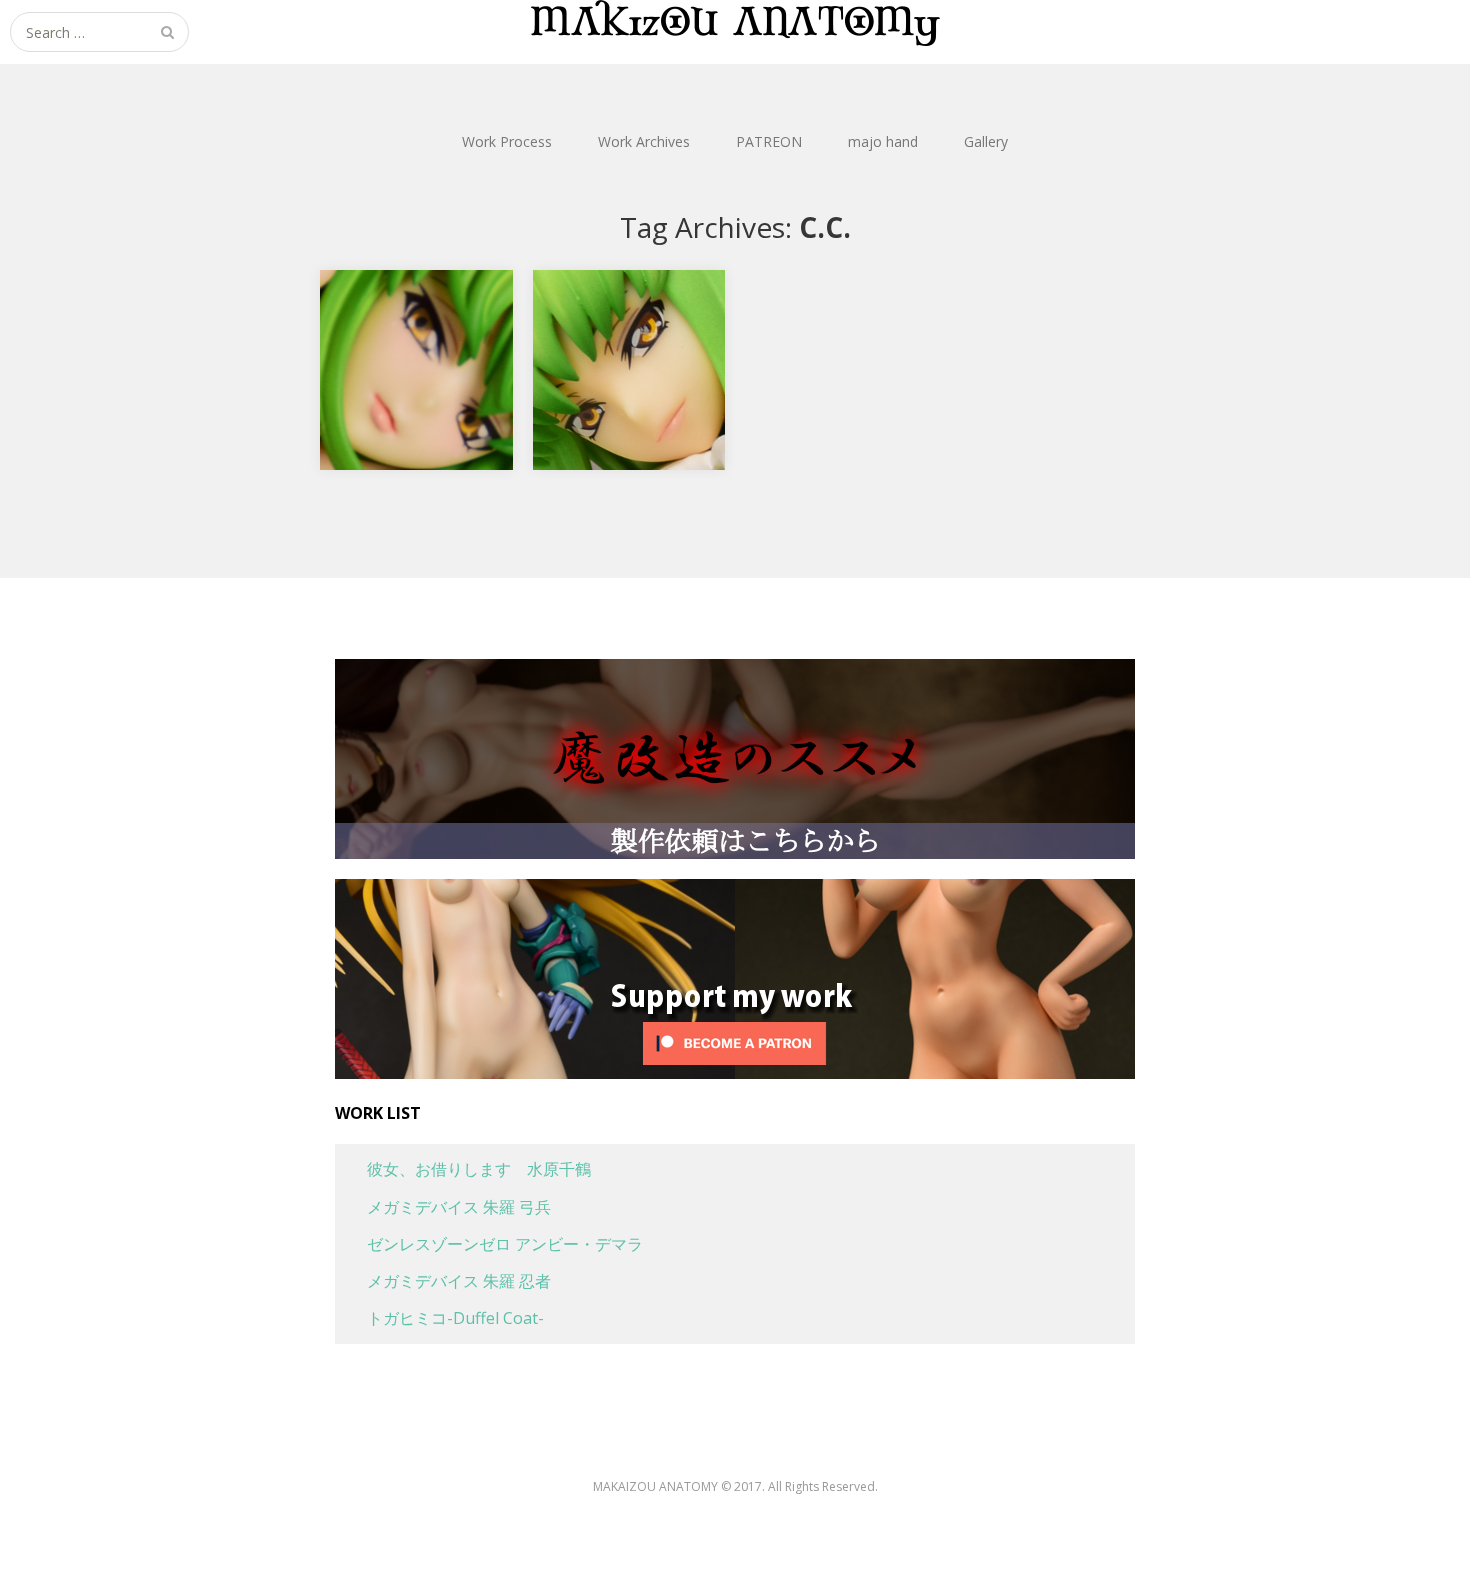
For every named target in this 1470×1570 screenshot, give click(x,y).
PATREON (769, 141)
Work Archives (644, 141)
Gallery (986, 141)
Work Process (507, 141)
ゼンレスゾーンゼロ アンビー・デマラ (489, 1244)
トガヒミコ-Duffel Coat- (439, 1318)
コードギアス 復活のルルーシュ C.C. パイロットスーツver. (633, 317)
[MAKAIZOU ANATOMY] (735, 23)
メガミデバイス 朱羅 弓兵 (443, 1207)
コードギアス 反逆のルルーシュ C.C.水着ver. (420, 305)
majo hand (883, 141)
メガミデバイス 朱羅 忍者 (443, 1281)
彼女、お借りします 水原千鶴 (463, 1169)
